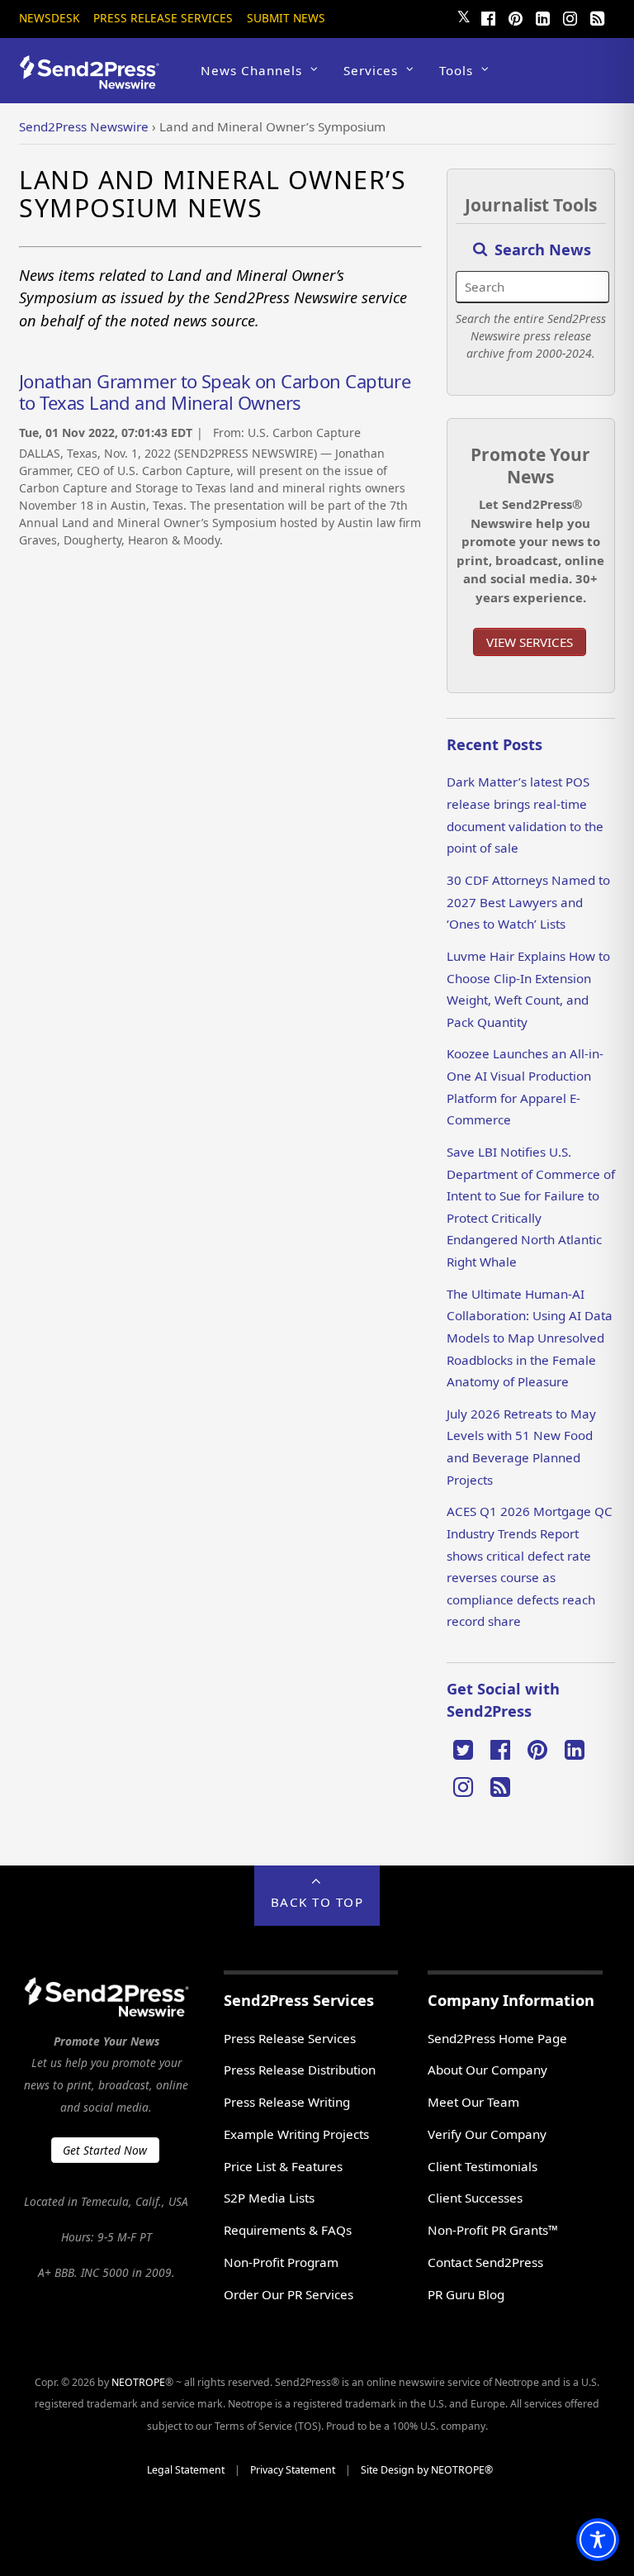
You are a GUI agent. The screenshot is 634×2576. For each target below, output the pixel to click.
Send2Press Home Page (497, 2038)
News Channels (251, 70)
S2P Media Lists (269, 2198)
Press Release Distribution (300, 2070)
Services (371, 70)
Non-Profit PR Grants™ (493, 2230)
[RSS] (598, 17)
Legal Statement (186, 2470)
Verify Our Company (487, 2134)
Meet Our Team (473, 2102)
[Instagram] (570, 17)
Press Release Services (163, 18)
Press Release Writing (287, 2102)
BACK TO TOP (317, 1902)
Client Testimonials (483, 2166)
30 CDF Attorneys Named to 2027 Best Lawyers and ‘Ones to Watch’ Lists (528, 902)
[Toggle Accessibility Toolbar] (598, 2540)
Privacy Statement (293, 2470)
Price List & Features (283, 2166)
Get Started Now (105, 2150)
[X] (463, 1748)
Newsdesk (49, 18)
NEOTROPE (138, 2382)
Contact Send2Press (485, 2262)
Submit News (286, 18)
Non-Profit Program (281, 2262)
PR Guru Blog (466, 2294)
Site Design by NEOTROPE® (427, 2470)
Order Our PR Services (289, 2294)
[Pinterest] (516, 17)
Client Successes (475, 2198)
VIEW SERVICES (530, 642)
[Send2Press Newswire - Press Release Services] (95, 81)
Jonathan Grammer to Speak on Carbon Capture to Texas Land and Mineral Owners (215, 392)
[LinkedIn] (543, 17)
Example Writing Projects (296, 2134)
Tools (456, 70)
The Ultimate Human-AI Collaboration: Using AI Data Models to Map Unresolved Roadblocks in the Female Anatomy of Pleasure (530, 1338)
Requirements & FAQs (288, 2230)
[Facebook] (489, 17)
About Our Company (487, 2070)
